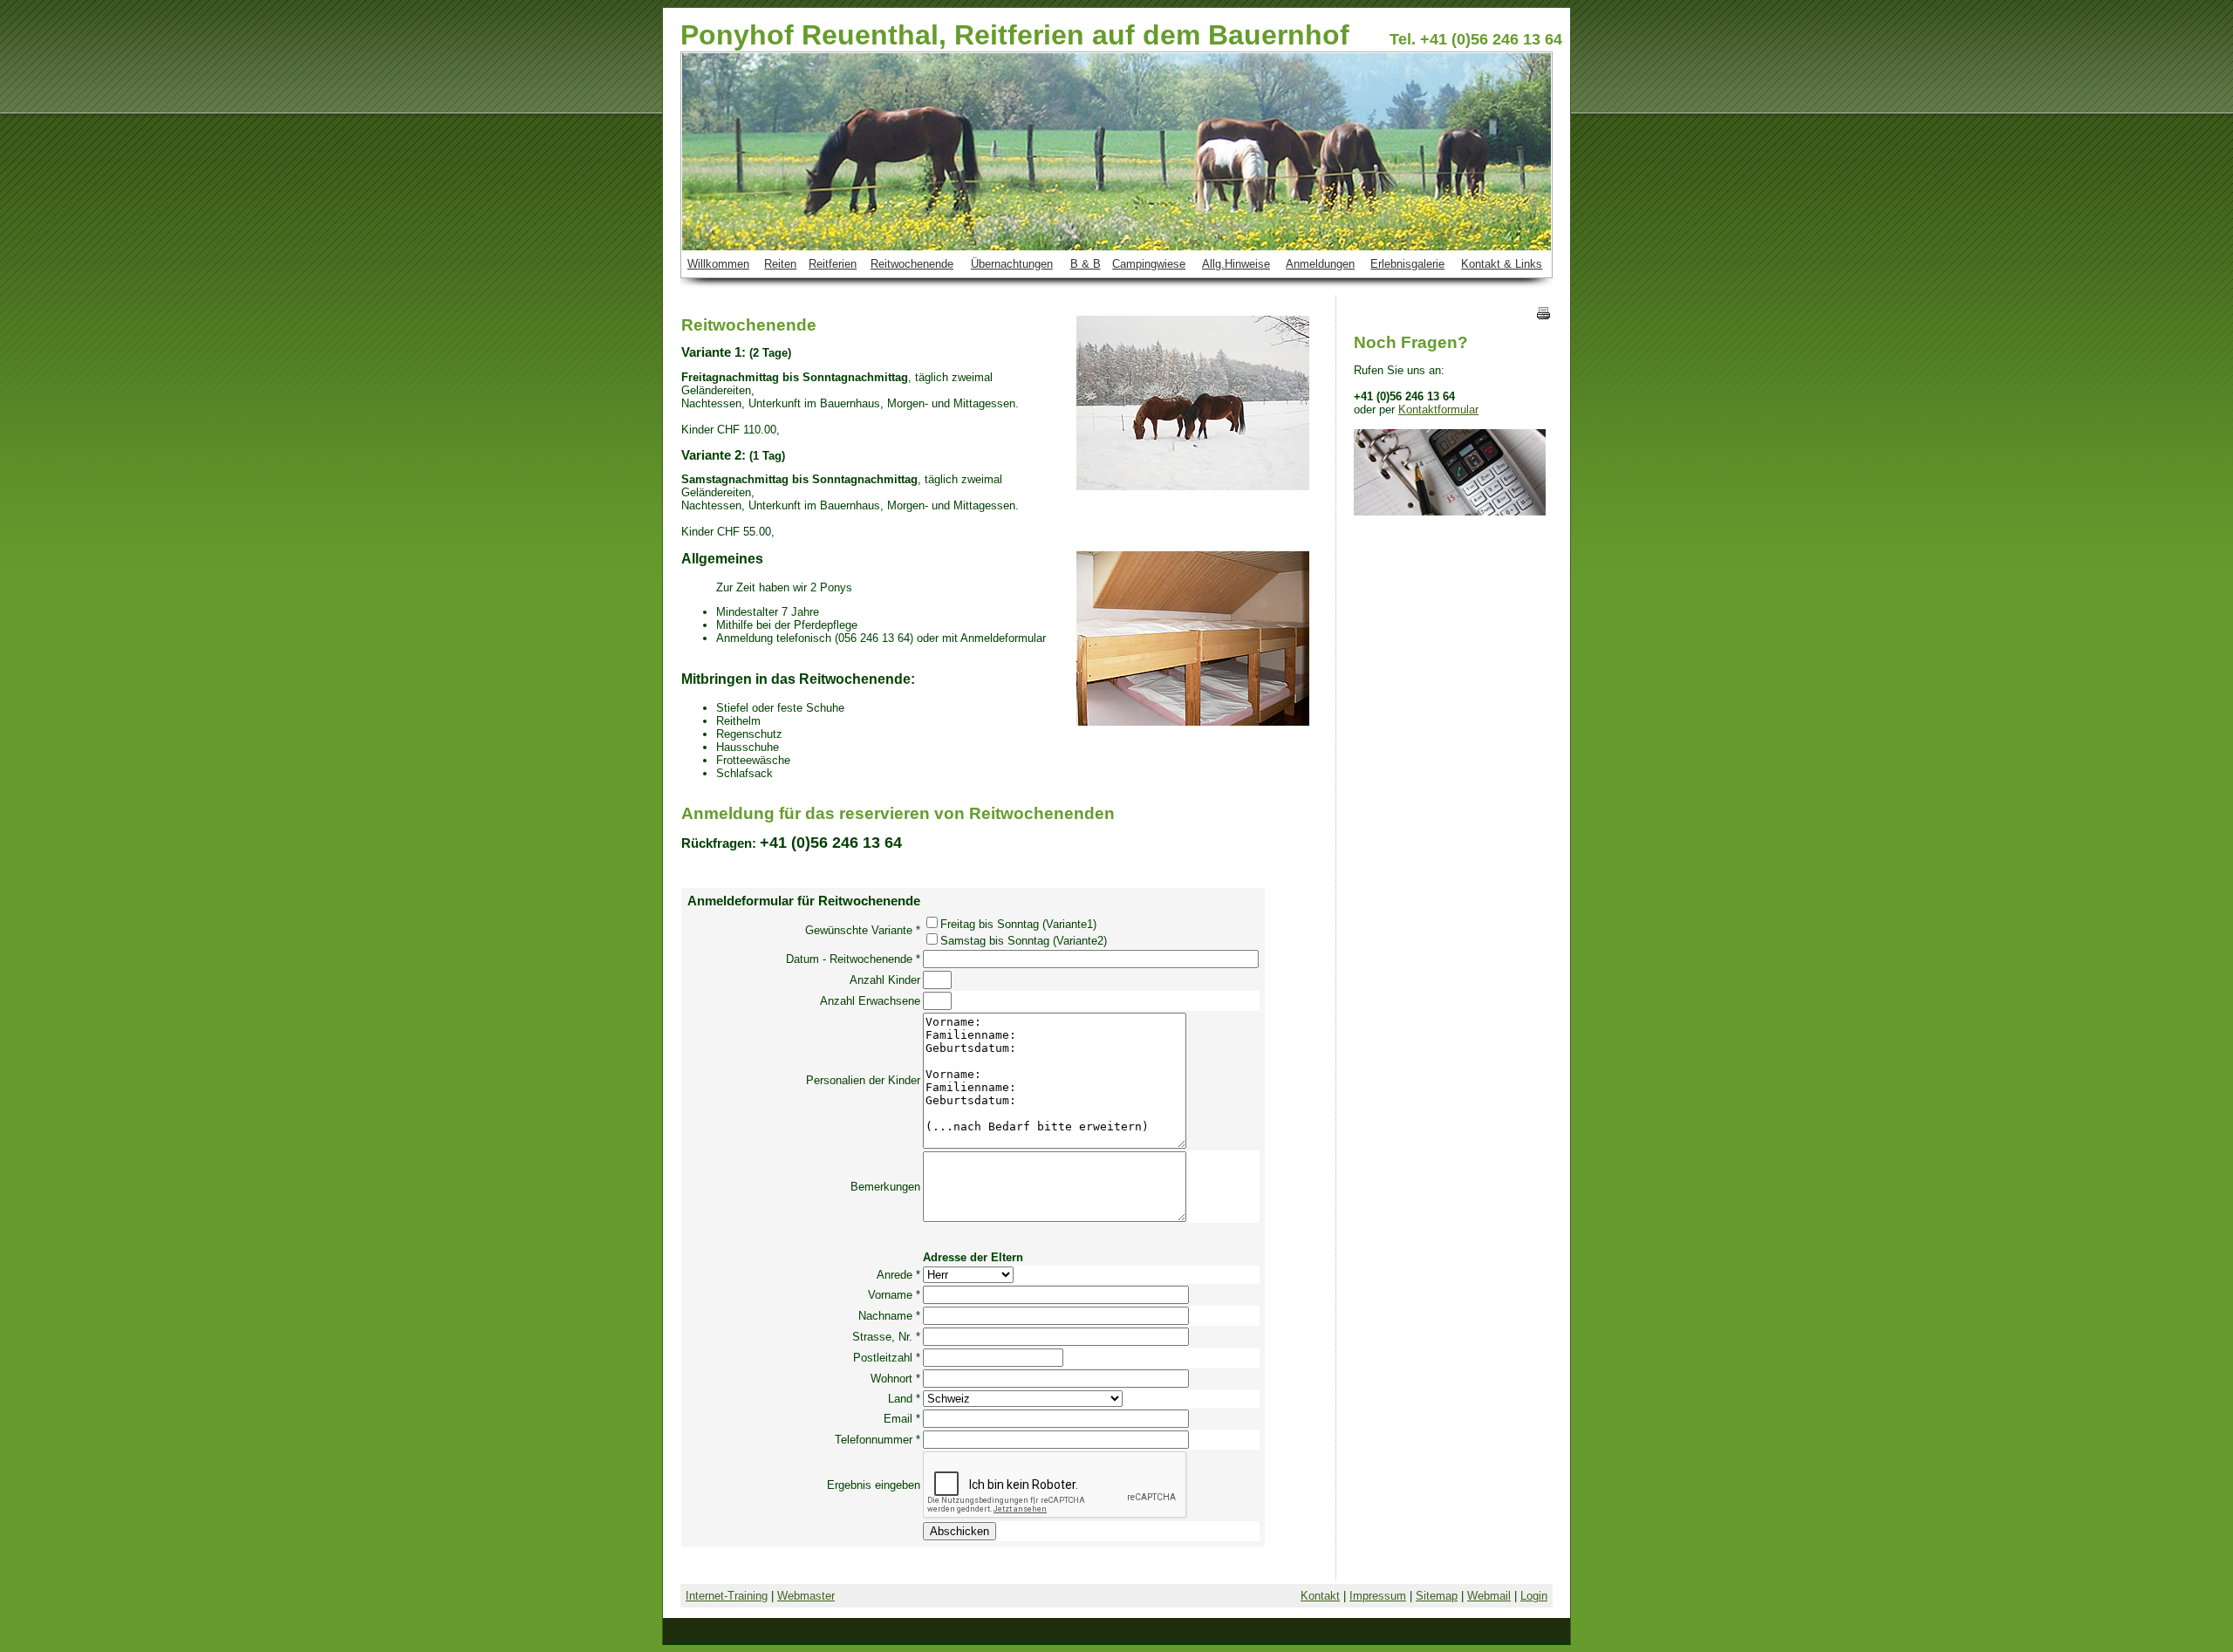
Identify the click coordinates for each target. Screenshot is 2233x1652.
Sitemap (1437, 1596)
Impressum (1378, 1596)
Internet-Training (727, 1596)
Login (1534, 1596)
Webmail (1489, 1596)
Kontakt (1320, 1596)
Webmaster (806, 1596)
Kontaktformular (1438, 410)
